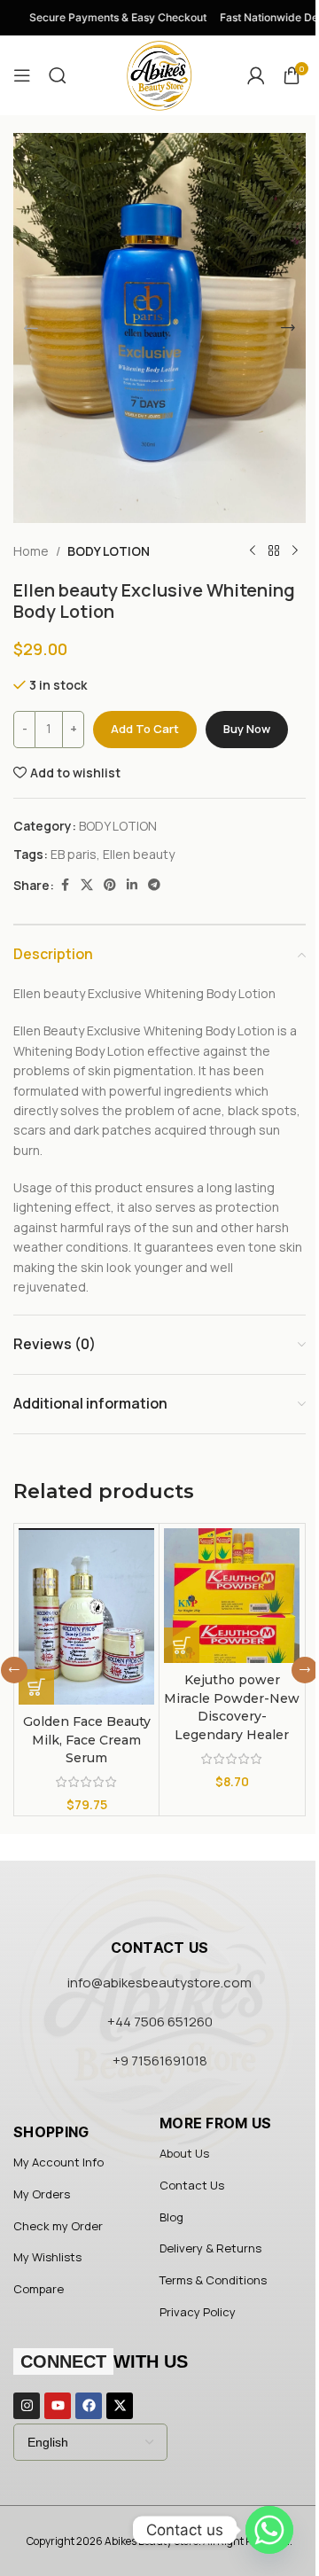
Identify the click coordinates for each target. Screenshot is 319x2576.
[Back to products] (274, 551)
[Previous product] (253, 551)
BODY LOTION (109, 551)
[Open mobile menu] (22, 75)
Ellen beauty (139, 854)
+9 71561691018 (160, 2061)
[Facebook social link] (65, 885)
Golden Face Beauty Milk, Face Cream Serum (87, 1740)
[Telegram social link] (154, 885)
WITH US (104, 2361)
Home (31, 551)
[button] (31, 328)
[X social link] (87, 885)
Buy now (247, 729)
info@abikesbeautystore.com (159, 1983)
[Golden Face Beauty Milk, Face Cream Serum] (86, 1616)
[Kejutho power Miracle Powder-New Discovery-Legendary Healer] (232, 1595)
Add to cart (145, 729)
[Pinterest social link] (110, 885)
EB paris (74, 854)
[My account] (256, 75)
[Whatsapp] (269, 2530)
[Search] (58, 75)
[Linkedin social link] (132, 885)
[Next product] (295, 551)
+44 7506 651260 (160, 2022)
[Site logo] (159, 74)
